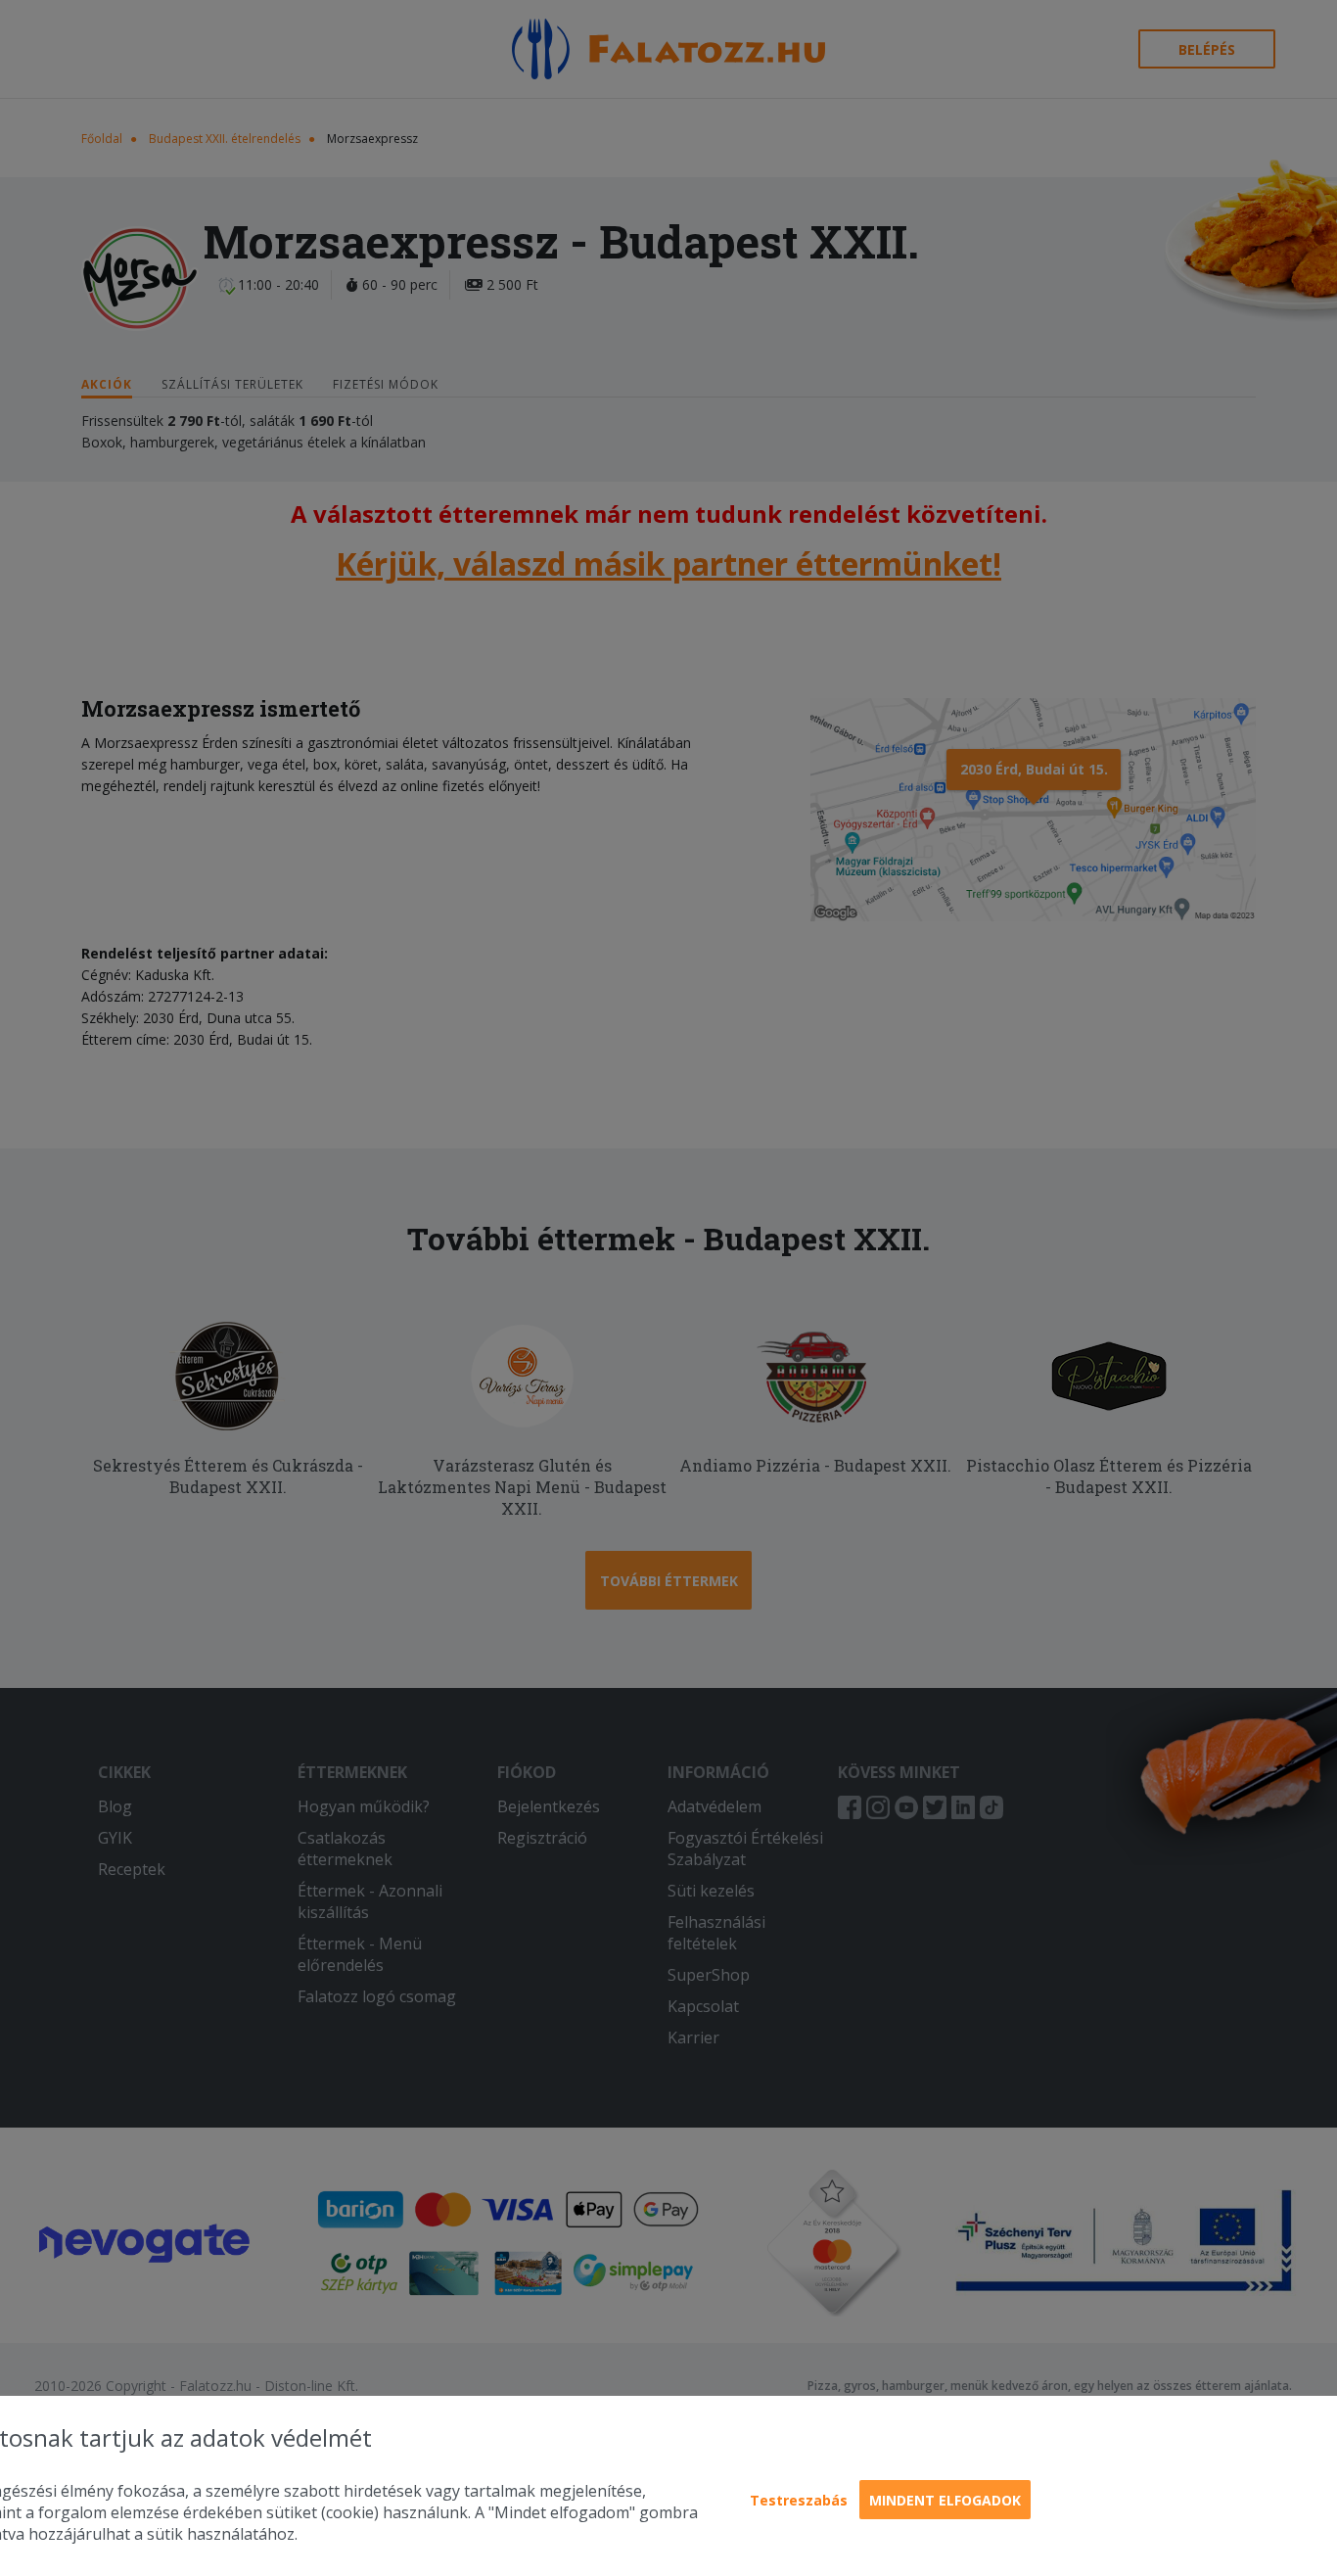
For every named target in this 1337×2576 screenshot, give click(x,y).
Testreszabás (799, 2500)
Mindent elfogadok (945, 2500)
